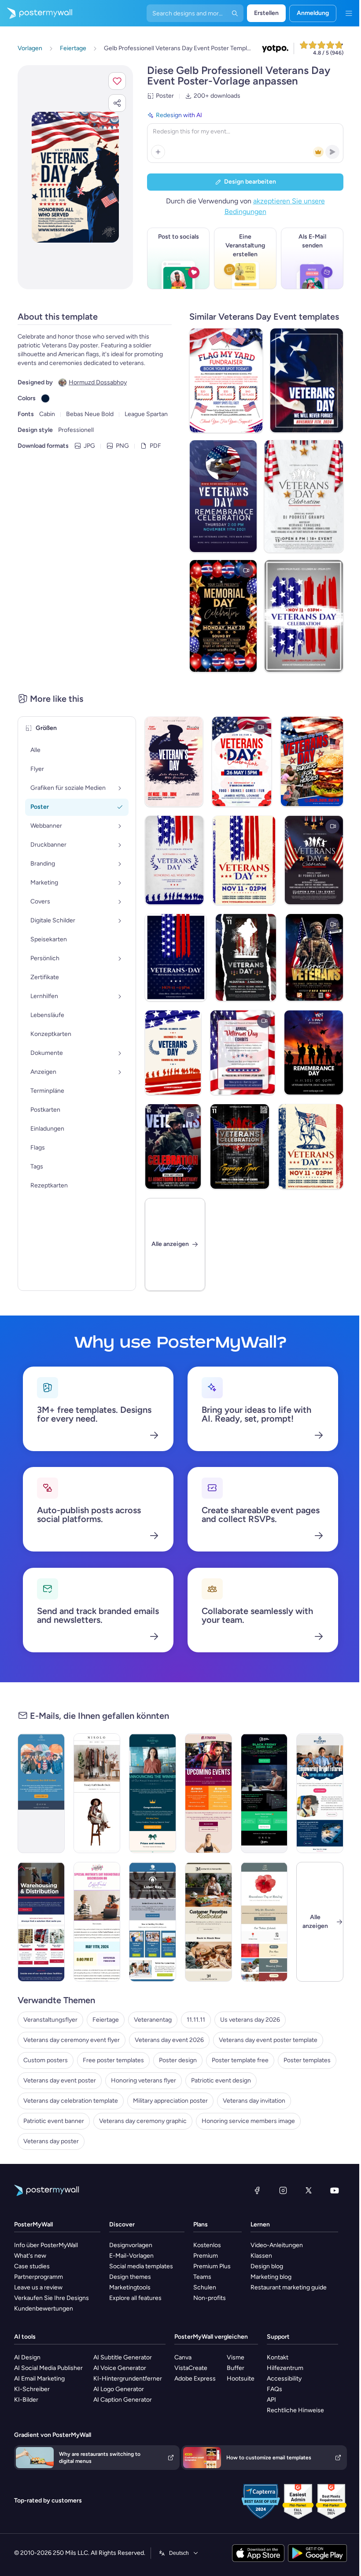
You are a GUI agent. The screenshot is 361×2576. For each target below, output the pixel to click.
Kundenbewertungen (44, 2309)
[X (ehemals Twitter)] (309, 2190)
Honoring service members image (248, 2121)
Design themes (130, 2277)
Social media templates (141, 2266)
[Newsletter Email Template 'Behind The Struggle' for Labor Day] (153, 1922)
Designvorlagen (131, 2245)
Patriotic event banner (54, 2121)
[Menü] (349, 13)
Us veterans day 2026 (250, 2020)
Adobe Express (195, 2379)
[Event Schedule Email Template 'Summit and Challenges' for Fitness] (208, 1793)
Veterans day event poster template (268, 2040)
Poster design (178, 2060)
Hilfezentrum (285, 2368)
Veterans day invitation (254, 2101)
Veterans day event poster (60, 2080)
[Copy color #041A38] (45, 398)
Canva (183, 2357)
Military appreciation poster (170, 2101)
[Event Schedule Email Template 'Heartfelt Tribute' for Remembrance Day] (264, 1922)
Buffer (236, 2368)
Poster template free (240, 2060)
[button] (117, 81)
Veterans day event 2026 (169, 2040)
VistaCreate (191, 2368)
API (271, 2400)
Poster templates (307, 2060)
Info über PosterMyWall (46, 2245)
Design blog (267, 2266)
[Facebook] (257, 2190)
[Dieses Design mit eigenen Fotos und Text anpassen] (75, 177)
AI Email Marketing (39, 2379)
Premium (206, 2256)
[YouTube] (335, 2190)
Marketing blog (271, 2277)
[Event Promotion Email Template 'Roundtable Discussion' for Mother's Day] (97, 1922)
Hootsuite (241, 2379)
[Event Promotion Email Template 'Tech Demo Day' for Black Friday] (264, 1793)
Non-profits (210, 2298)
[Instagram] (283, 2190)
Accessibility (284, 2379)
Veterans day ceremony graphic (143, 2121)
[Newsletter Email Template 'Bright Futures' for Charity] (320, 1793)
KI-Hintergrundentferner (128, 2379)
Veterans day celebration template (71, 2101)
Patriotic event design (221, 2080)
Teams (202, 2277)
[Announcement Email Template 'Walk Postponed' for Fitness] (41, 1793)
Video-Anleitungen (277, 2245)
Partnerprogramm (39, 2277)
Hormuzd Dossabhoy (98, 382)
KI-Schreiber (32, 2389)
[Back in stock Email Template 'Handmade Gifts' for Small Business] (208, 1922)
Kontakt (278, 2357)
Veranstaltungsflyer (50, 2020)
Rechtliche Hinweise (295, 2410)
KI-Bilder (26, 2400)
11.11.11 (196, 2020)
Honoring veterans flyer (144, 2080)
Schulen (205, 2287)
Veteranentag (153, 2020)
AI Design (27, 2357)
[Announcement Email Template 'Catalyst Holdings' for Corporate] (153, 1793)
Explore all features (135, 2298)
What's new (30, 2256)
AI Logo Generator (119, 2389)
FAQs (274, 2389)
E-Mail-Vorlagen (131, 2256)
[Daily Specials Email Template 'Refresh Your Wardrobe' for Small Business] (97, 1793)
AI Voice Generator (120, 2368)
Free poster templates (113, 2060)
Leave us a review (38, 2287)
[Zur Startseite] (36, 13)
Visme (236, 2357)
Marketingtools (130, 2287)
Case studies (32, 2266)
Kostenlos (207, 2245)
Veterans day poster (51, 2141)
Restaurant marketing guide (289, 2287)
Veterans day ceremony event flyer (72, 2040)
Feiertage (106, 2020)
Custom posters (46, 2060)
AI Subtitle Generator (123, 2357)
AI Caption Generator (123, 2400)
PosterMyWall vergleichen (211, 2337)
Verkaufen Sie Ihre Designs (52, 2298)
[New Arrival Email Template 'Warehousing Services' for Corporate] (41, 1922)
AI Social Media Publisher (48, 2368)
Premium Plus (212, 2266)
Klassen (261, 2256)
